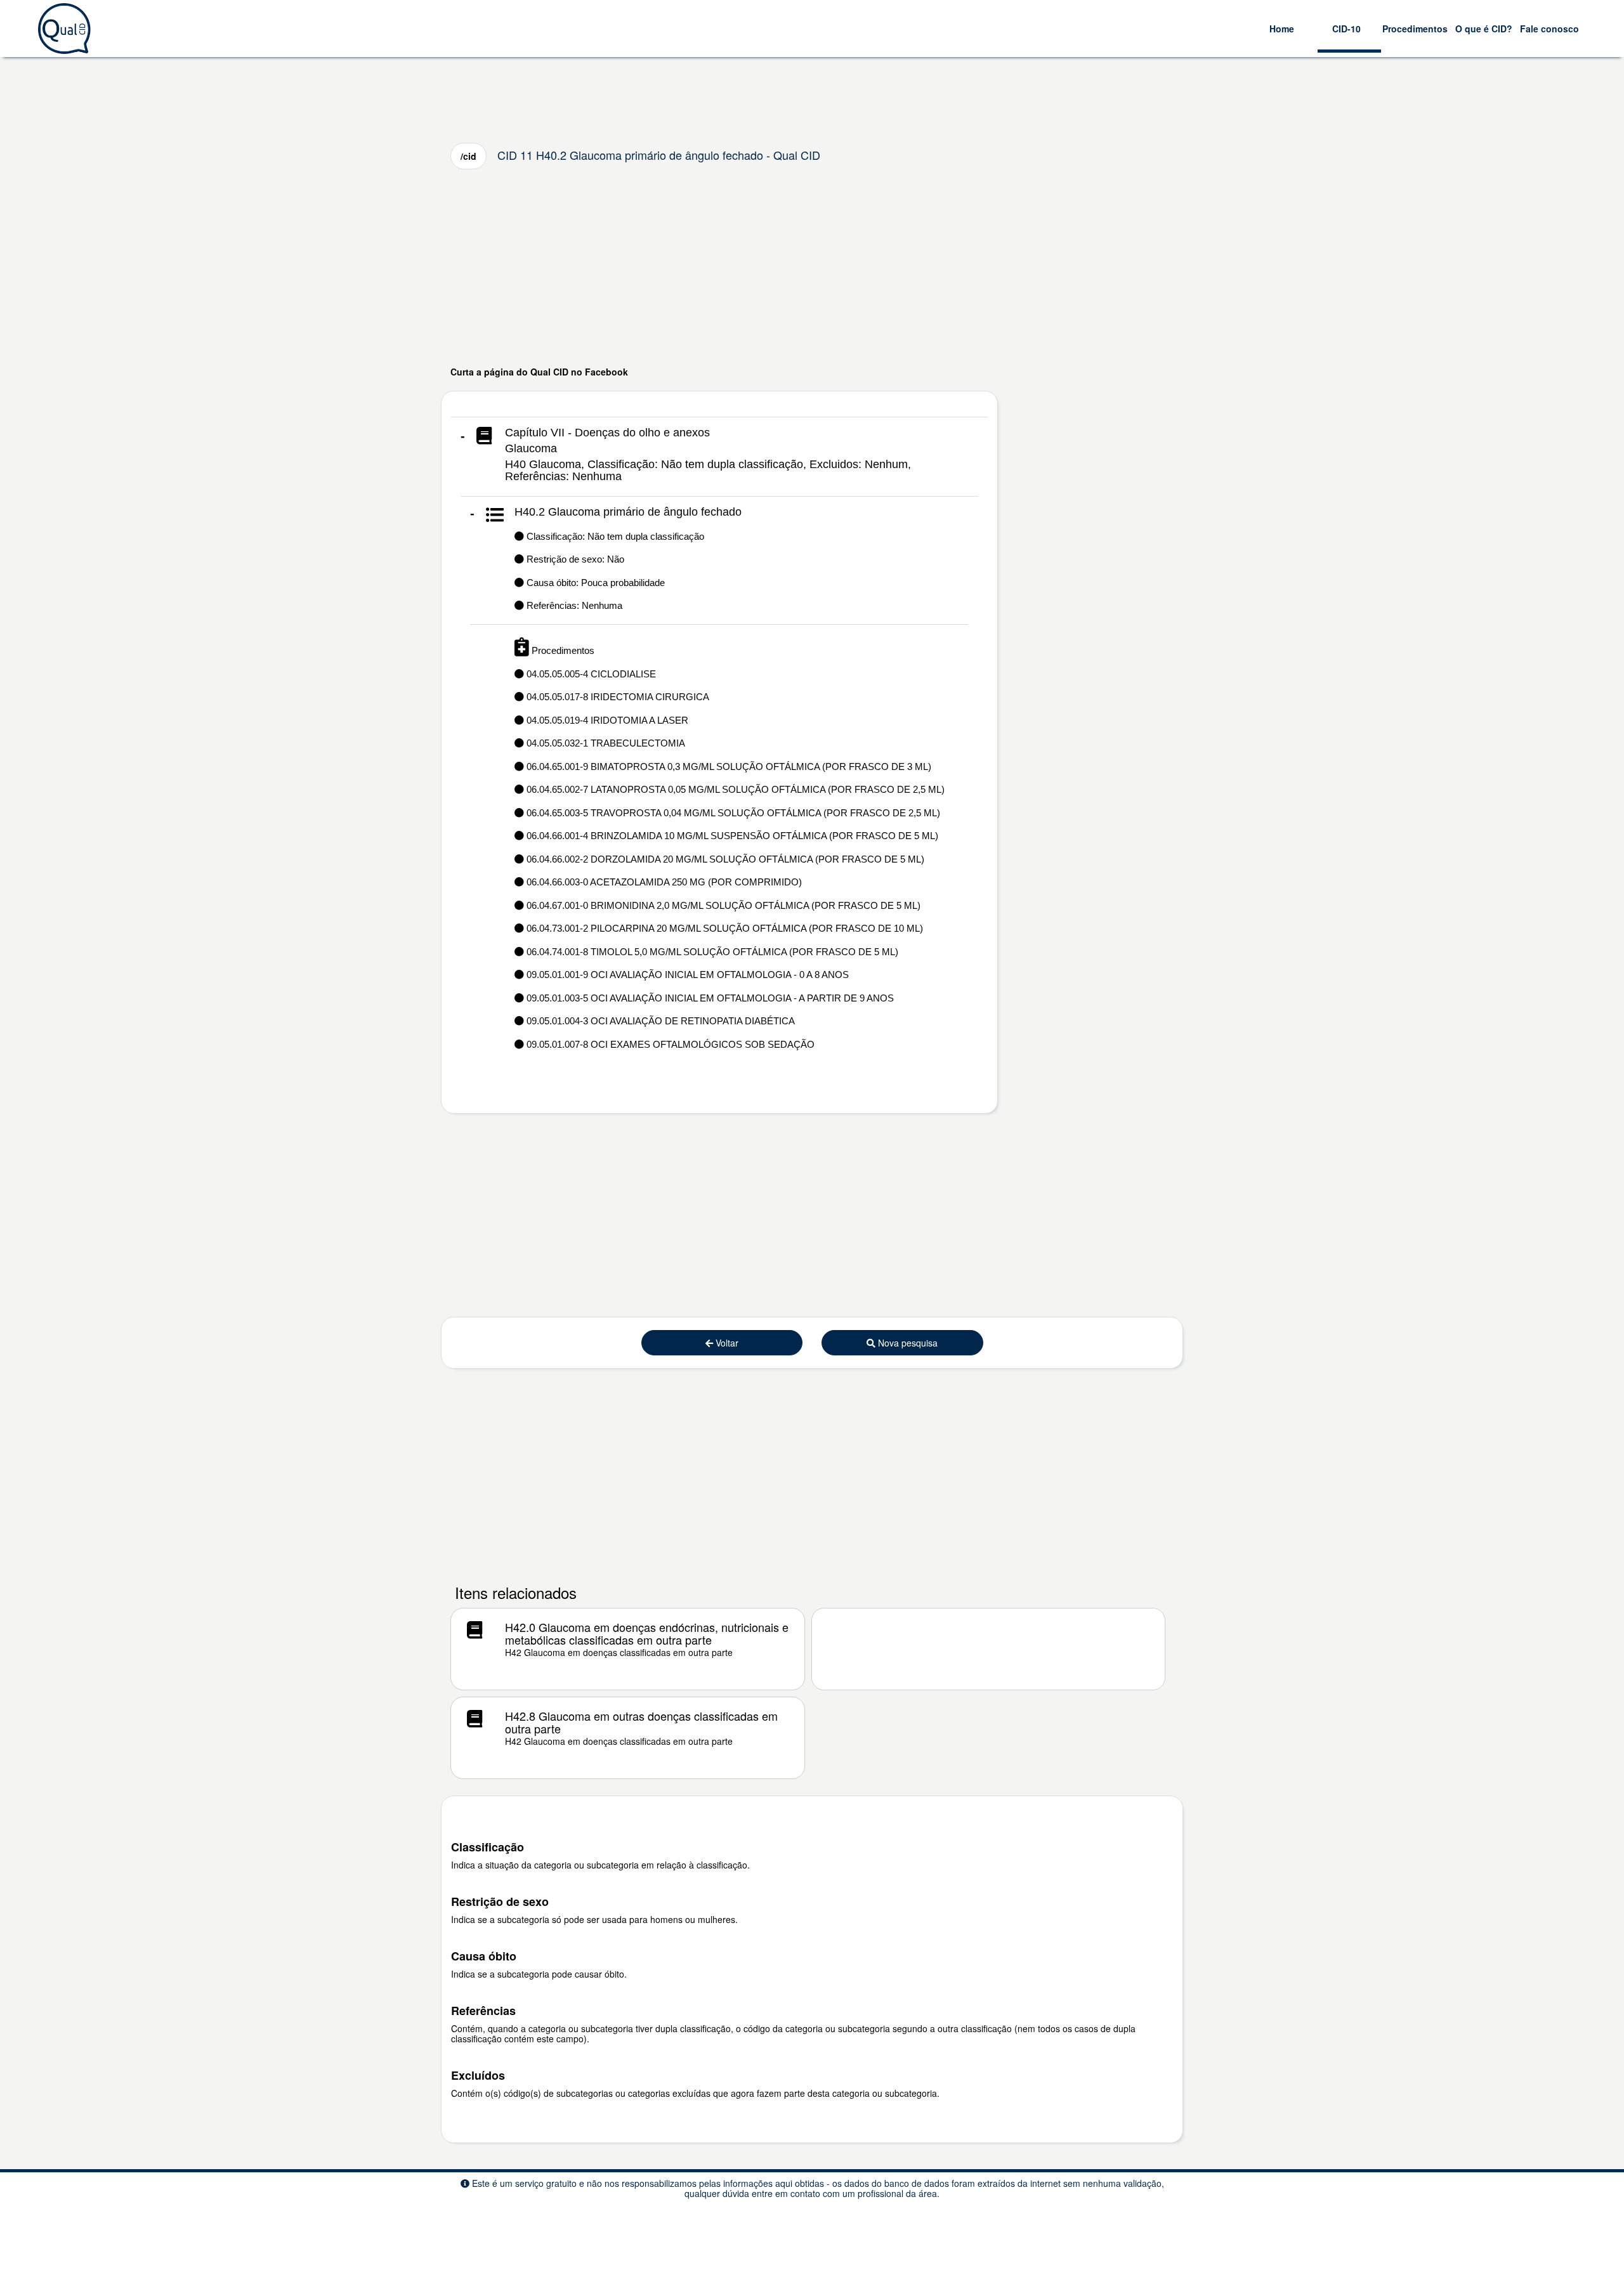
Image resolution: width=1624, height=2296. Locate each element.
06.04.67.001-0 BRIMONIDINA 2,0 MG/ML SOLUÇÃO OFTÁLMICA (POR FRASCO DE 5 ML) (722, 905)
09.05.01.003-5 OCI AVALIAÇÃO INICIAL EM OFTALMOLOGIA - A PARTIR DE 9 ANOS (709, 998)
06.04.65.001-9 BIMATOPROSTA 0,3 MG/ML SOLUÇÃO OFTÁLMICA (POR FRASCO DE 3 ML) (728, 766)
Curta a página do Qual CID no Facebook (539, 372)
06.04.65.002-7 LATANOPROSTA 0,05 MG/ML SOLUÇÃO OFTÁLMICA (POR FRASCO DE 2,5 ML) (734, 789)
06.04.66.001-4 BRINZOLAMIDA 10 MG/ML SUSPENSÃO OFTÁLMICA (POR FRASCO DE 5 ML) (731, 836)
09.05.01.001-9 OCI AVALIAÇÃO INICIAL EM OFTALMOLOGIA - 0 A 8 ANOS (686, 975)
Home (1282, 29)
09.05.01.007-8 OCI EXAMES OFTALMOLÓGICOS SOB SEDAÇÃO (669, 1044)
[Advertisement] (812, 267)
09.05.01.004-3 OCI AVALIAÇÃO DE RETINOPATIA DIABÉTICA (659, 1021)
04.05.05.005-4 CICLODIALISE (590, 674)
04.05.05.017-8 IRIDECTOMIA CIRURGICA (617, 697)
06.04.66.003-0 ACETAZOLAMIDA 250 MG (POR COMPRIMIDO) (663, 882)
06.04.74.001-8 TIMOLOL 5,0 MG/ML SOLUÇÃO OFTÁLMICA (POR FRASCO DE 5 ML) (711, 952)
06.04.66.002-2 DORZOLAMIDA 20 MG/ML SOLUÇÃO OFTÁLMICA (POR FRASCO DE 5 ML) (724, 859)
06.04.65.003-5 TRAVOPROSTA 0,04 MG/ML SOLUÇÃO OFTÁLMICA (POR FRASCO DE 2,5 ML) (732, 813)
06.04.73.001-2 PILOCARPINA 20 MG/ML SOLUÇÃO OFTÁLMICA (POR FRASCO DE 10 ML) (724, 928)
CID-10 (1346, 29)
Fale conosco (1549, 29)
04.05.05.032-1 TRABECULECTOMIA (605, 743)
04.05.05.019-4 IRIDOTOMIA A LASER (606, 720)
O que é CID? (1484, 29)
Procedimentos (1415, 29)
